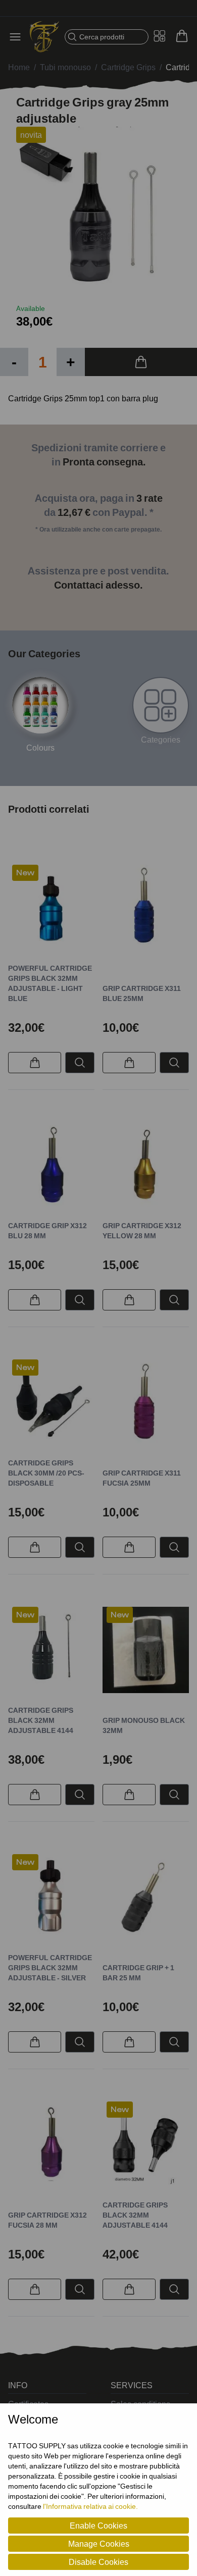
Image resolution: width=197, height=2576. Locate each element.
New (25, 873)
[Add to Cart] (141, 362)
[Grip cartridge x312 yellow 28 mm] (146, 1165)
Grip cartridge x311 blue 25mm (142, 993)
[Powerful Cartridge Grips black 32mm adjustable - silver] (51, 1897)
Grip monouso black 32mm (144, 1725)
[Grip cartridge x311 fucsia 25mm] (146, 1403)
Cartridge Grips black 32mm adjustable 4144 (41, 1720)
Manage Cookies (99, 2544)
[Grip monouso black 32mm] (146, 1650)
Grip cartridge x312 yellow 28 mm (142, 1230)
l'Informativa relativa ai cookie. (90, 2506)
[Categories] (161, 705)
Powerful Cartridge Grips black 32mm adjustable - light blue (50, 983)
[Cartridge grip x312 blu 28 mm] (51, 1165)
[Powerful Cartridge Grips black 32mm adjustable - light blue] (51, 908)
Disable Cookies (98, 2562)
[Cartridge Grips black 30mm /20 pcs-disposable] (51, 1403)
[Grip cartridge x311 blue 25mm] (146, 908)
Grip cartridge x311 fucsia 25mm (142, 1478)
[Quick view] (80, 1063)
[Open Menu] (18, 37)
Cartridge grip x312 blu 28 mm (47, 1230)
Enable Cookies (98, 2526)
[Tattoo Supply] (44, 37)
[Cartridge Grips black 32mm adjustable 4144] (51, 1650)
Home (19, 67)
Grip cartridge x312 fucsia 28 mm (47, 2220)
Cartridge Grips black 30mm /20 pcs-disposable (46, 1473)
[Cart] (182, 36)
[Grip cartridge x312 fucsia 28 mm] (51, 2145)
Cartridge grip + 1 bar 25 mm (138, 1973)
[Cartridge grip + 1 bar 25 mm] (146, 1897)
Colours (40, 748)
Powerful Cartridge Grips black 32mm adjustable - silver (50, 1967)
